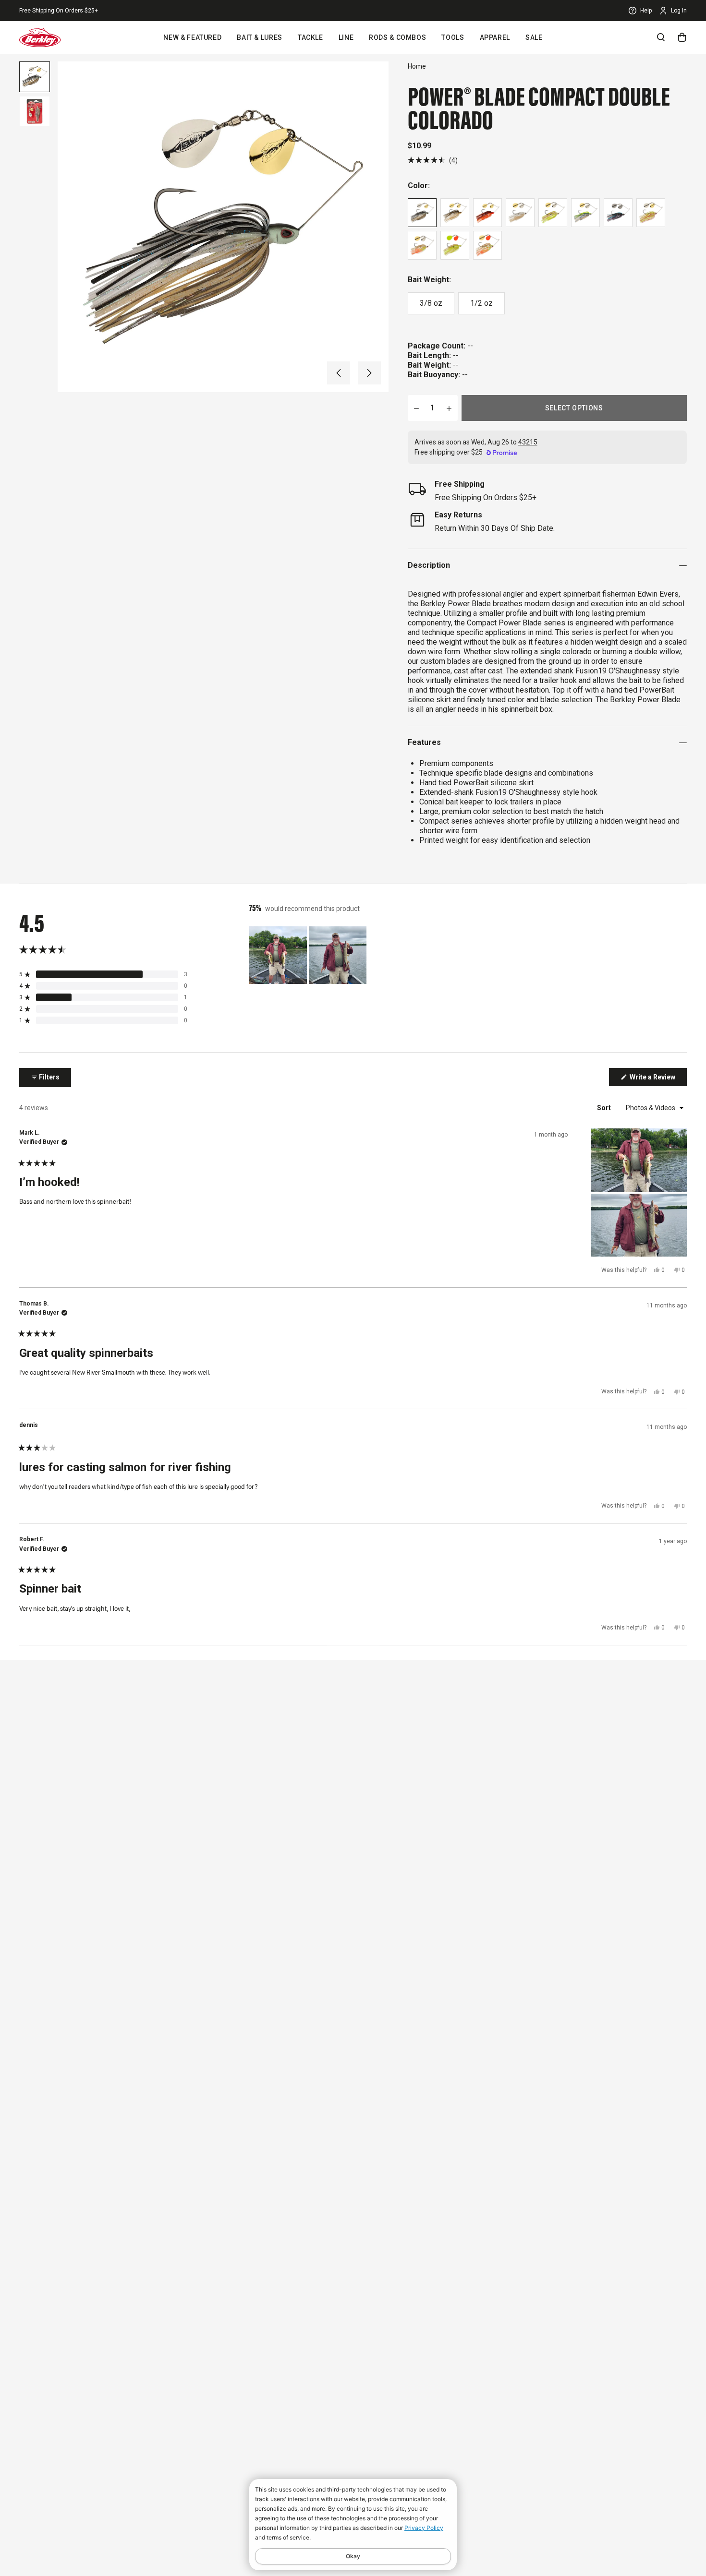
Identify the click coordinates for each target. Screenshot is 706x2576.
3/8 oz (431, 303)
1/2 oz (481, 303)
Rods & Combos (397, 37)
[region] (309, 955)
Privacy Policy (424, 2528)
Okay (353, 2556)
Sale (534, 37)
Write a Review (657, 1079)
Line (346, 37)
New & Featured (192, 37)
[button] (339, 373)
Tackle (310, 37)
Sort (605, 1108)
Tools (453, 37)
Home (417, 66)
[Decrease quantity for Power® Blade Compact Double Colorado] (416, 408)
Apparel (495, 37)
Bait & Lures (260, 37)
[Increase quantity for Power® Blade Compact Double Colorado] (449, 408)
